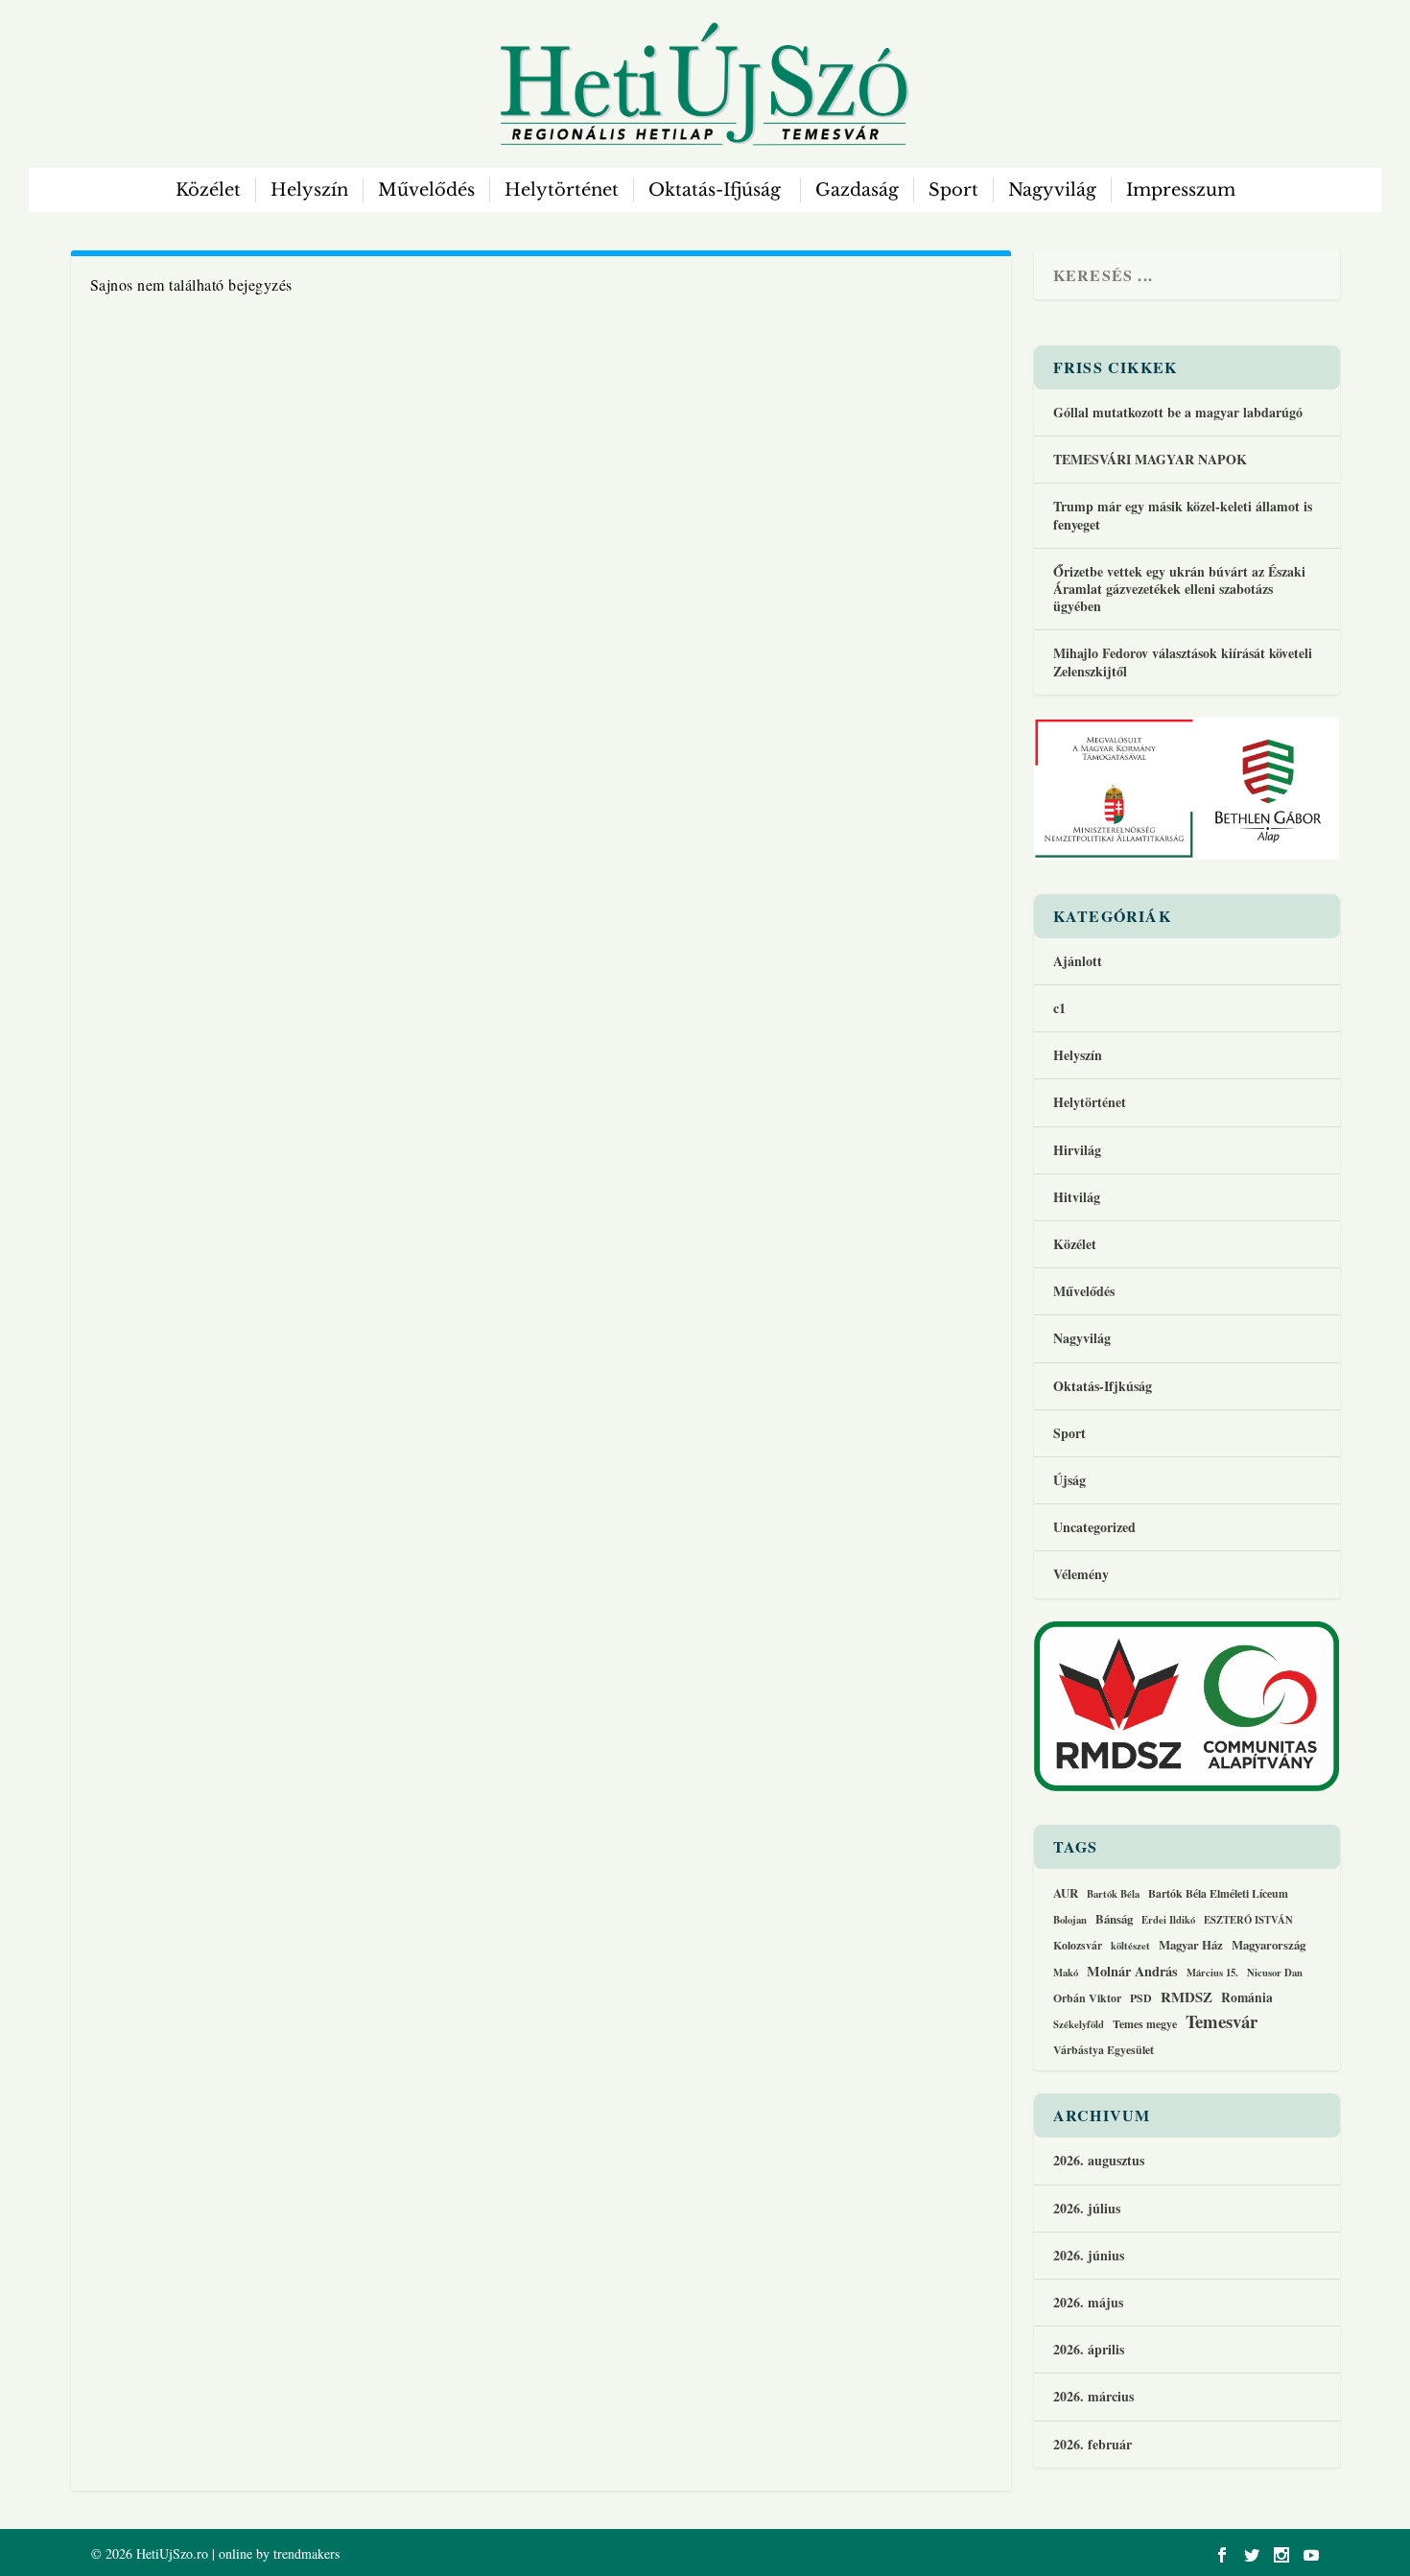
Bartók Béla (1113, 1895)
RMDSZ (1187, 1997)
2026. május (1088, 2302)
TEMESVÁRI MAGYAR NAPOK (1150, 459)
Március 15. (1212, 1973)
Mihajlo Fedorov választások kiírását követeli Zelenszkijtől (1183, 662)
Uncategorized (1094, 1527)
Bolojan (1070, 1921)
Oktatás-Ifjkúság (1105, 1386)
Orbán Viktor (1087, 1998)
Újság (1069, 1480)
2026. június (1089, 2255)
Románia (1247, 1998)
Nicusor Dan (1275, 1973)
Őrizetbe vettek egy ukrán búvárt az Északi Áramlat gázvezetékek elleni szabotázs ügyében (1179, 589)
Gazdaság (857, 190)
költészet (1130, 1947)
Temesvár (1222, 2021)
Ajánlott (1078, 961)
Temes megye (1145, 2024)
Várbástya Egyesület (1104, 2050)
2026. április (1089, 2349)
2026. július (1087, 2208)
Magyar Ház (1191, 1945)
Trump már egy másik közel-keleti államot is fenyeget (1183, 515)
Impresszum (1181, 190)
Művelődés (426, 190)
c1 (1059, 1008)
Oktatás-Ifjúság (717, 190)
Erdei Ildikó (1168, 1921)
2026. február (1093, 2444)
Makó (1066, 1973)
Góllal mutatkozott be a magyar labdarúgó (1178, 412)
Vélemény (1081, 1574)
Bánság (1114, 1919)
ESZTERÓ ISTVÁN (1248, 1921)
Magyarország (1269, 1945)
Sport (953, 190)
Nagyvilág (1052, 190)
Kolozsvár (1078, 1945)
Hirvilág (1077, 1150)
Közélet (208, 190)
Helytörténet (562, 190)
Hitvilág (1077, 1197)
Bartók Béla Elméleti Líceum (1218, 1893)
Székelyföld (1079, 2025)
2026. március (1093, 2396)
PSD (1141, 1998)
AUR (1066, 1893)
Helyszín (309, 190)
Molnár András (1132, 1972)
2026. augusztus (1099, 2160)
